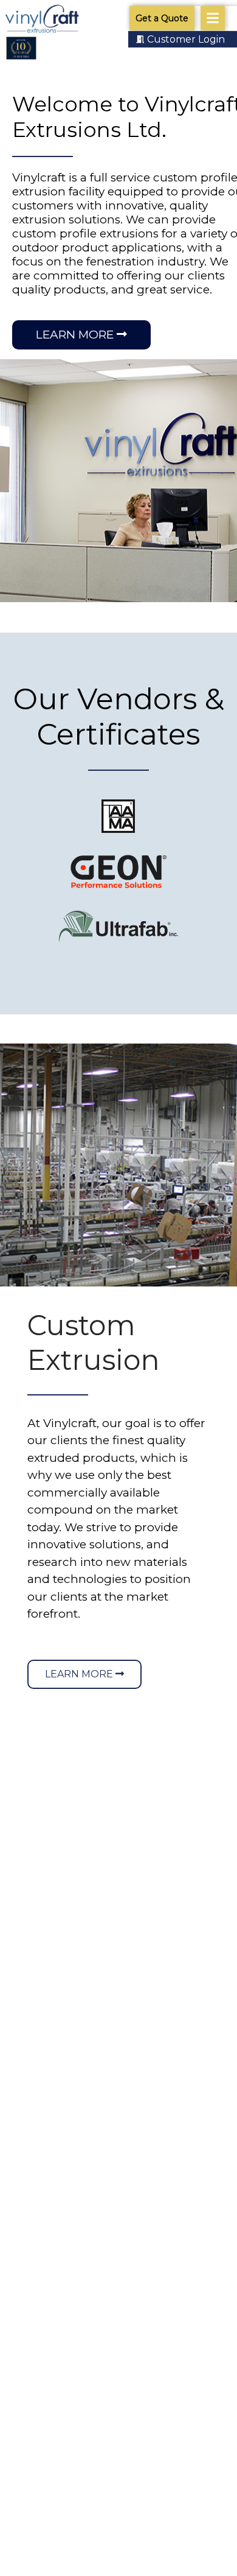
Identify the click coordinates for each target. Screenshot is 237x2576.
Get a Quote (162, 18)
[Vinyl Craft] (42, 20)
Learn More (76, 335)
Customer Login (186, 39)
